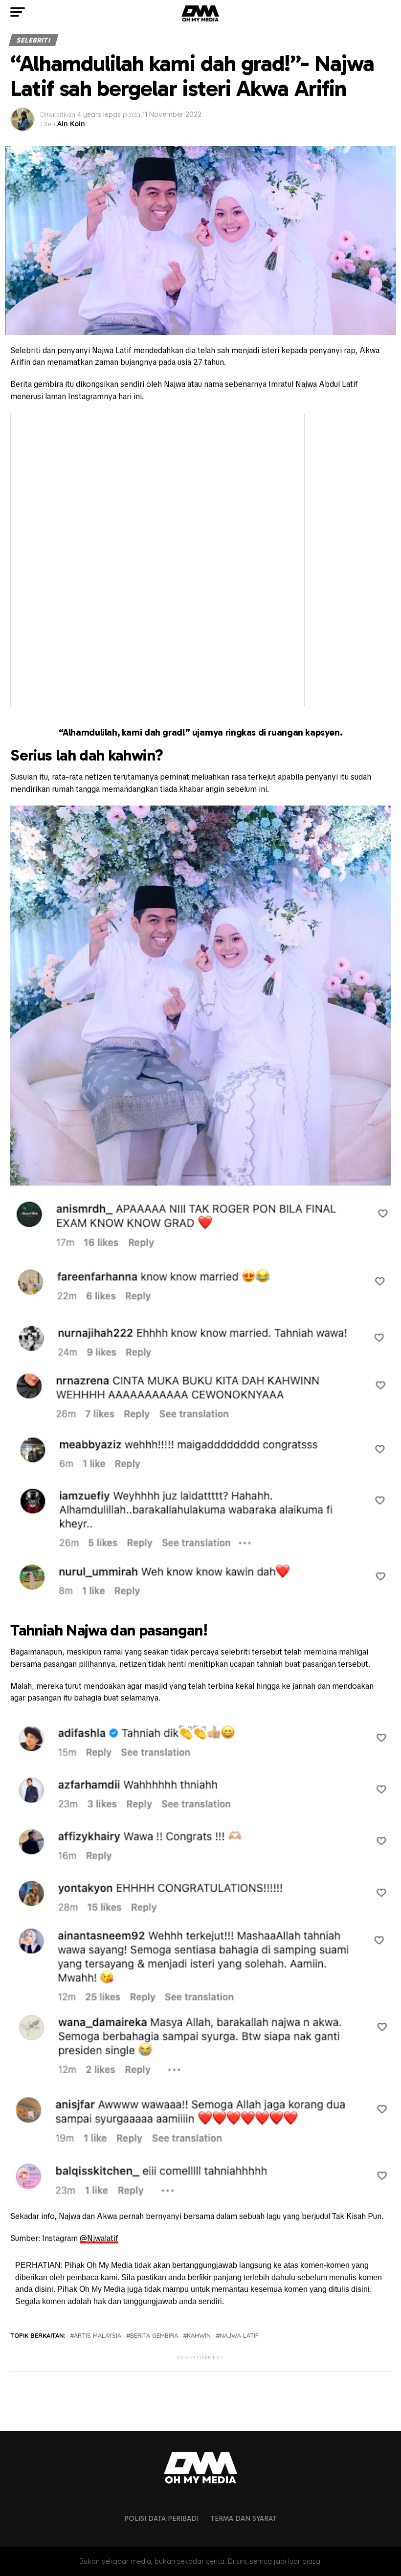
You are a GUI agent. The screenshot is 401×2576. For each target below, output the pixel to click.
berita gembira (154, 2336)
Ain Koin (71, 124)
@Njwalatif (99, 2238)
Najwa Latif (239, 2336)
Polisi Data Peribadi (161, 2518)
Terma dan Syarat (244, 2518)
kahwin (199, 2336)
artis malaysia (98, 2336)
